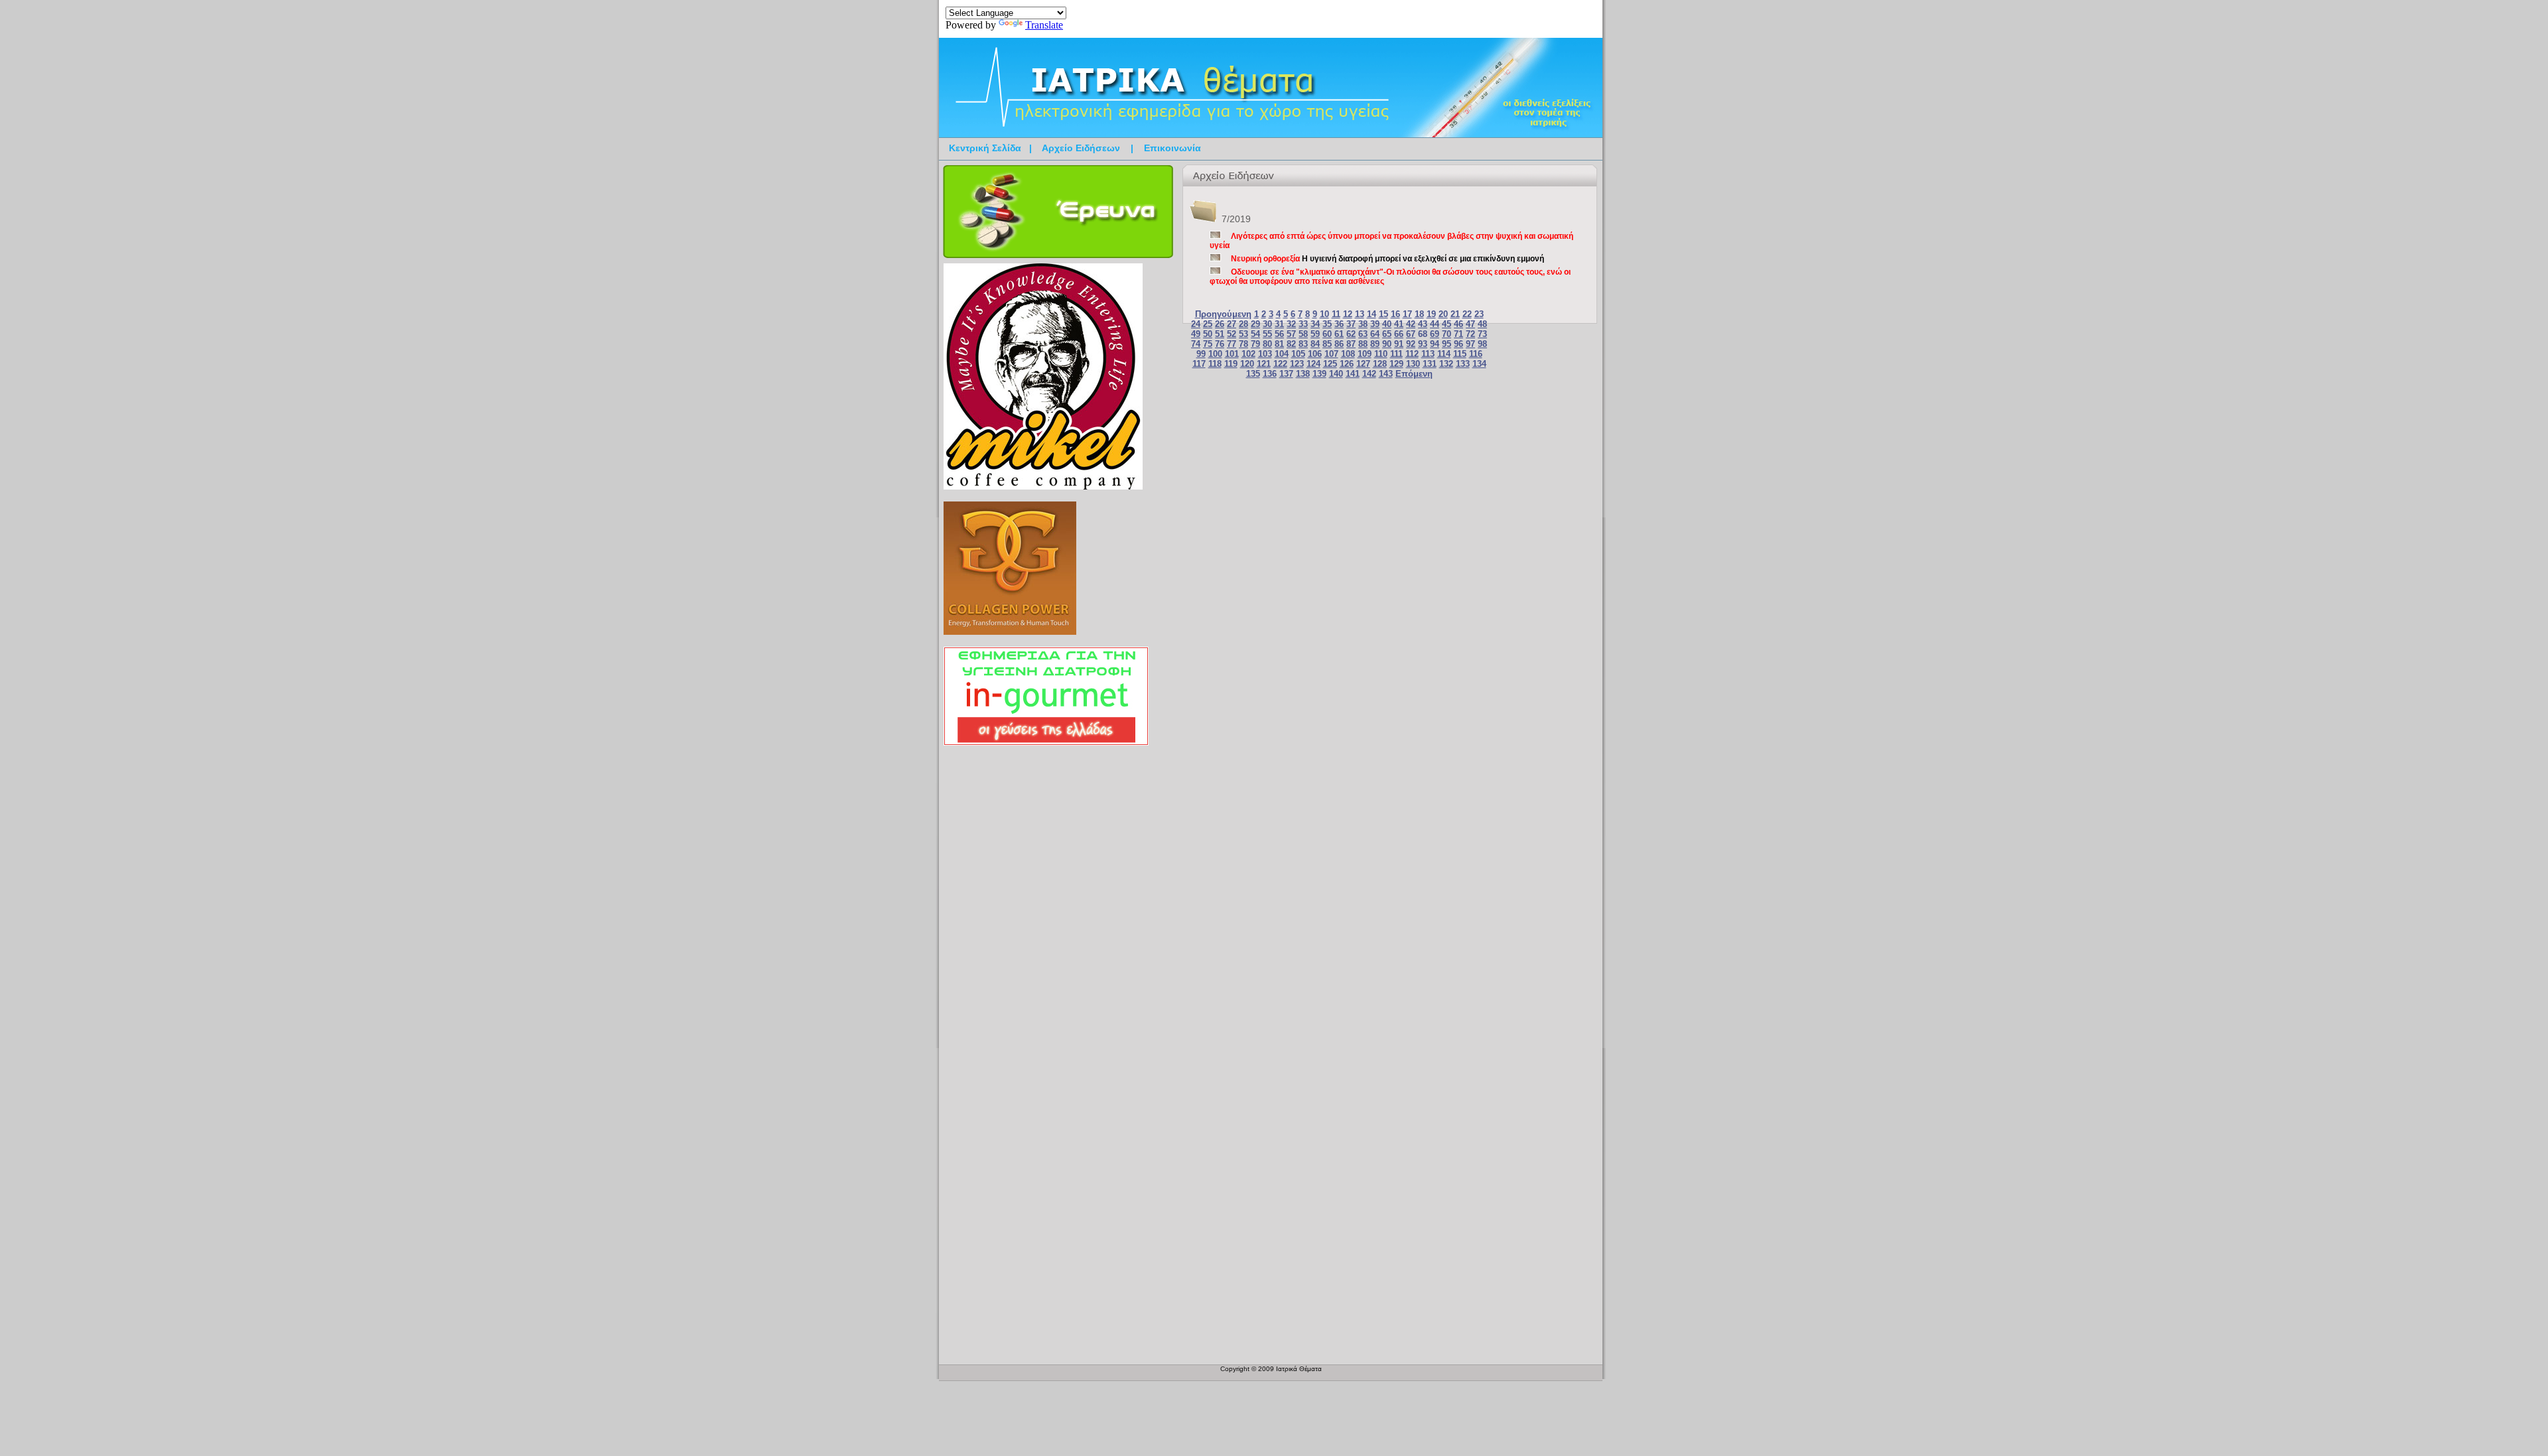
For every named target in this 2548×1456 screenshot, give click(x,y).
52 (1232, 334)
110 (1381, 354)
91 (1399, 344)
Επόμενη (1414, 374)
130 (1413, 364)
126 (1347, 364)
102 (1248, 354)
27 (1232, 324)
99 (1201, 354)
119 (1231, 364)
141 (1353, 374)
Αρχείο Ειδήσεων (1081, 148)
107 (1331, 354)
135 (1253, 374)
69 (1435, 334)
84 (1315, 344)
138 (1303, 374)
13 (1360, 314)
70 (1447, 334)
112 (1412, 354)
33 (1303, 324)
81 (1279, 344)
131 (1430, 364)
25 (1208, 324)
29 (1255, 324)
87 (1351, 344)
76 (1220, 344)
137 (1286, 374)
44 (1435, 324)
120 (1247, 364)
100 (1215, 354)
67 (1411, 334)
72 (1470, 334)
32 (1291, 324)
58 (1303, 334)
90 (1387, 344)
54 (1255, 334)
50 (1208, 334)
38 (1363, 324)
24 (1196, 324)
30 (1267, 324)
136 (1270, 374)
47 (1470, 324)
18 (1419, 314)
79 (1255, 344)
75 (1208, 344)
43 (1423, 324)
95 (1447, 344)
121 (1264, 364)
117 (1199, 364)
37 (1351, 324)
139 (1319, 374)
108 (1348, 354)
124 (1313, 364)
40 (1387, 324)
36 (1339, 324)
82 (1291, 344)
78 (1243, 344)
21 (1455, 314)
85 (1327, 344)
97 (1470, 344)
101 (1232, 354)
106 (1315, 354)
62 (1351, 334)
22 (1467, 314)
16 (1395, 314)
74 (1196, 344)
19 (1431, 314)
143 (1386, 374)
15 (1383, 314)
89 (1375, 344)
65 (1387, 334)
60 (1327, 334)
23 (1479, 314)
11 (1336, 314)
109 (1365, 354)
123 (1297, 364)
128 (1380, 364)
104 (1282, 354)
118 (1215, 364)
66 (1399, 334)
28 (1243, 324)
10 (1324, 314)
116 (1476, 354)
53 (1243, 334)
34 (1315, 324)
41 (1399, 324)
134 (1479, 364)
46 (1458, 324)
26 (1220, 324)
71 (1458, 334)
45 (1447, 324)
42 (1411, 324)
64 (1375, 334)
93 (1423, 344)
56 (1279, 334)
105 (1298, 354)
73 (1482, 334)
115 (1460, 354)
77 (1232, 344)
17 (1407, 314)
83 (1303, 344)
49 (1196, 334)
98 (1482, 344)
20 (1443, 314)
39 (1375, 324)
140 (1336, 374)
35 (1327, 324)
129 (1396, 364)
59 (1315, 334)
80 (1267, 344)
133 (1463, 364)
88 (1363, 344)
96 (1458, 344)
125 (1330, 364)
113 (1428, 354)
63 (1363, 334)
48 (1482, 324)
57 (1291, 334)
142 (1369, 374)
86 (1339, 344)
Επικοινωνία (1172, 148)
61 (1339, 334)
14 (1372, 314)
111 (1396, 354)
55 (1267, 334)
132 (1446, 364)
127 (1363, 364)
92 (1411, 344)
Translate (1044, 25)
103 (1265, 354)
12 (1348, 314)
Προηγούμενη (1223, 314)
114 (1444, 354)
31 (1279, 324)
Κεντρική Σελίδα (985, 148)
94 (1435, 344)
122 (1280, 364)
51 (1220, 334)
